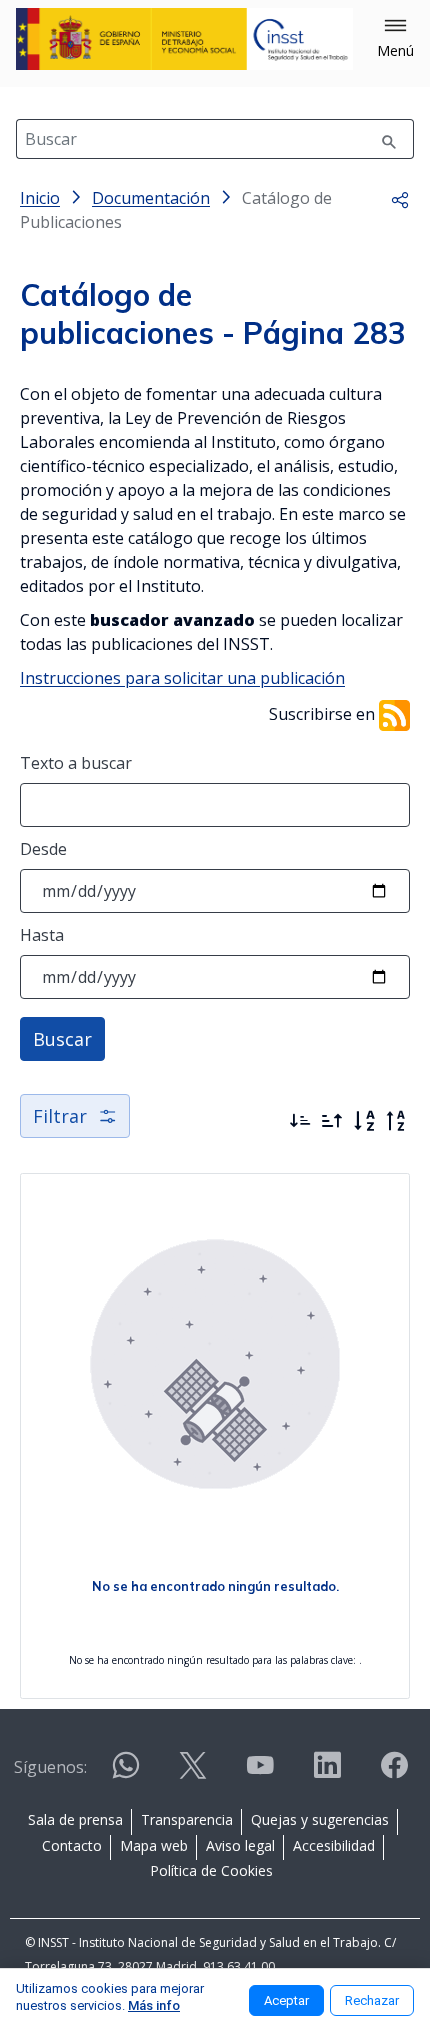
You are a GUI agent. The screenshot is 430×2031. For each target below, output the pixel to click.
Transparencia (187, 1819)
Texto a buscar (76, 763)
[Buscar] (389, 139)
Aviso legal (240, 1845)
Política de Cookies (211, 1870)
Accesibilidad (334, 1845)
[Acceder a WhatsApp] (126, 1773)
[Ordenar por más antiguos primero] (332, 1121)
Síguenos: (50, 1767)
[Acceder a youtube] (260, 1773)
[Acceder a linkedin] (327, 1773)
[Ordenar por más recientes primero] (300, 1121)
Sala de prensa (75, 1819)
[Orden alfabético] (364, 1121)
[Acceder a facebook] (394, 1773)
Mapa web (154, 1845)
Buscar (62, 1039)
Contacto (72, 1845)
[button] (395, 39)
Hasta (42, 935)
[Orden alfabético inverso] (396, 1121)
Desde (43, 849)
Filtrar (60, 1116)
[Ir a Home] (184, 39)
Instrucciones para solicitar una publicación (182, 678)
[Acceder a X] (193, 1773)
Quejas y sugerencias (320, 1819)
